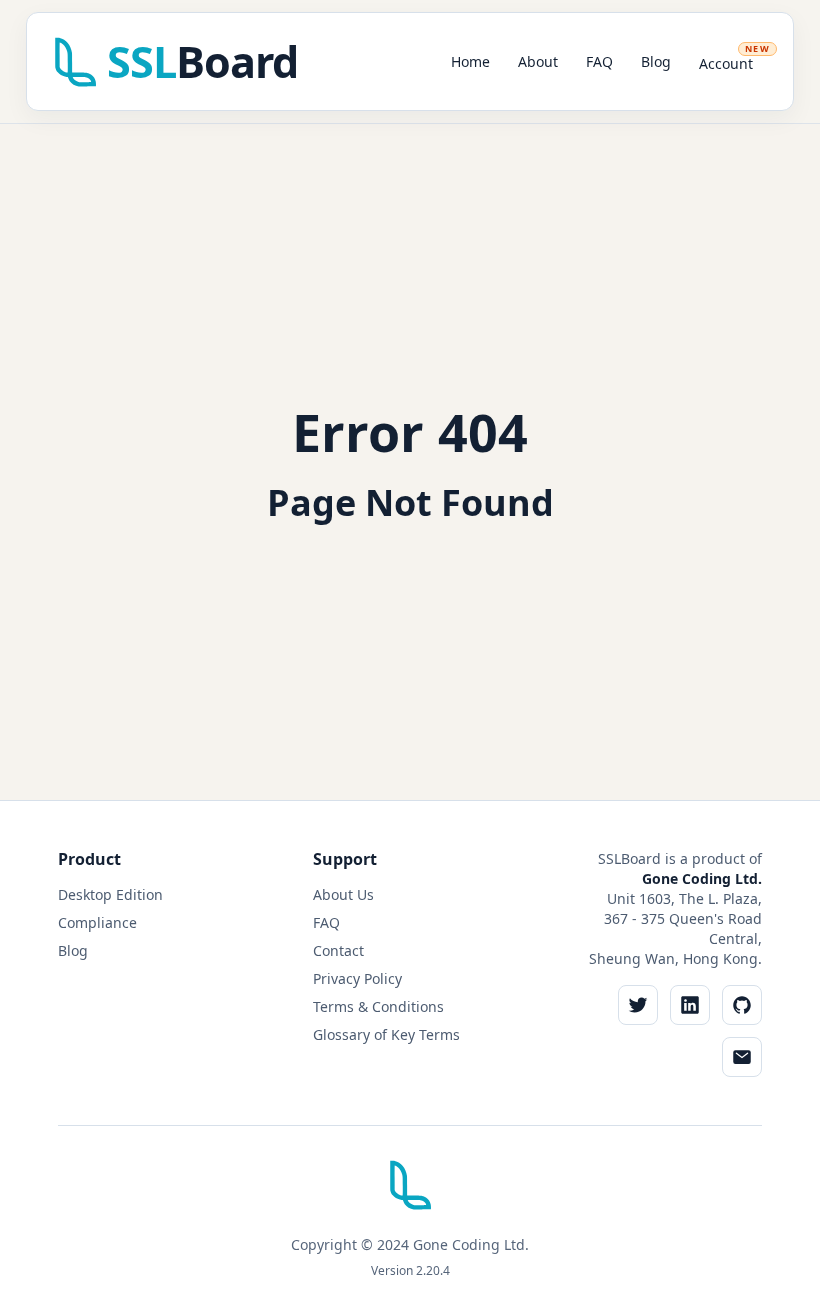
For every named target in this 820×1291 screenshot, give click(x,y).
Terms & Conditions (378, 1006)
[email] (742, 1057)
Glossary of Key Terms (386, 1034)
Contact (338, 950)
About (538, 61)
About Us (343, 894)
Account (734, 57)
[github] (742, 1005)
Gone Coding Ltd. (702, 878)
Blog (656, 61)
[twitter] (638, 1005)
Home (470, 61)
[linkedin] (690, 1005)
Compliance (97, 922)
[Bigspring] (410, 1192)
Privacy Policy (357, 978)
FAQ (599, 61)
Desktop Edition (110, 894)
